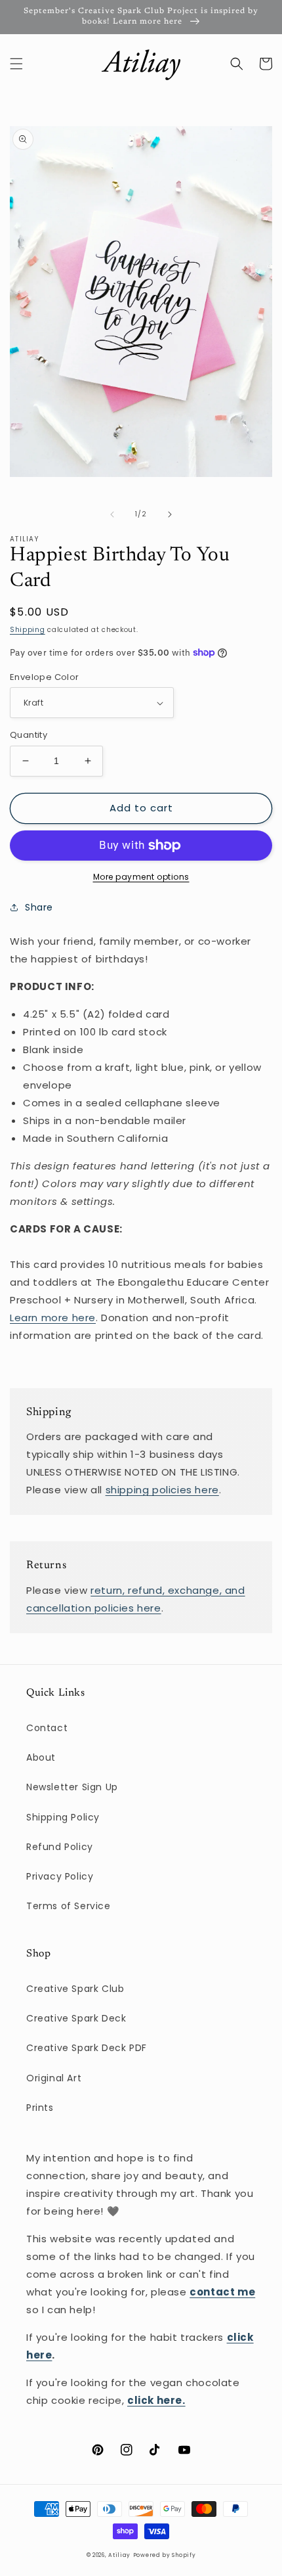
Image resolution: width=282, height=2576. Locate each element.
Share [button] (39, 907)
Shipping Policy (63, 1817)
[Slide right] (170, 514)
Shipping (28, 630)
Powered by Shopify (165, 2555)
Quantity (29, 735)
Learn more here (53, 1318)
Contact (47, 1728)
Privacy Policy (60, 1876)
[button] (16, 64)
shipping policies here (162, 1490)
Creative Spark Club (75, 1989)
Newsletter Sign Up (72, 1787)
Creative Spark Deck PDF (87, 2048)
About (41, 1757)
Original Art (54, 2078)
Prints (40, 2108)
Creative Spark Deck (76, 2018)
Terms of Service (69, 1906)
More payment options (141, 877)
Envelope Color (45, 677)
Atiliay (119, 2555)
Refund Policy (60, 1847)
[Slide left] (112, 514)
